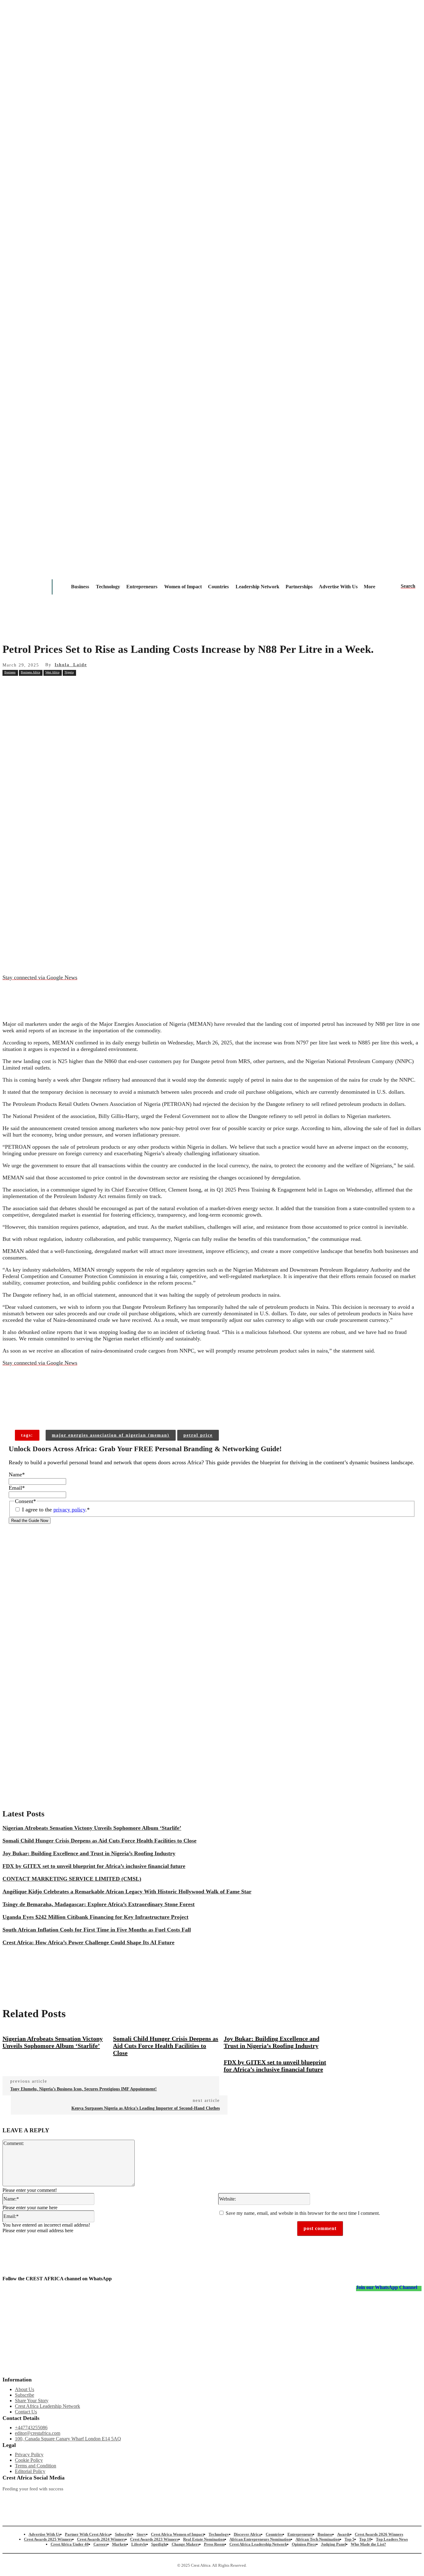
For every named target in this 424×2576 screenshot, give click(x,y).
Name (17, 1474)
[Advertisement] (212, 742)
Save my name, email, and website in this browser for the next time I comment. (303, 2213)
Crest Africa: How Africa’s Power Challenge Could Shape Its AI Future (88, 1942)
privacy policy (69, 1510)
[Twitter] (130, 2499)
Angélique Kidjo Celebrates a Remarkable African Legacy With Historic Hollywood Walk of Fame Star (127, 1892)
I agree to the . (56, 1510)
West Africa (52, 672)
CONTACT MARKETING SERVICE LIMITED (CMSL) (72, 1879)
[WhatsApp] (123, 686)
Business (10, 672)
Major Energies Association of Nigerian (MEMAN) (111, 1435)
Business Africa (30, 672)
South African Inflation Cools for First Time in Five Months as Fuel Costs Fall (97, 1930)
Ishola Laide (71, 665)
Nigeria (69, 672)
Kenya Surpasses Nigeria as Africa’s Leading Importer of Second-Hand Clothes (146, 2108)
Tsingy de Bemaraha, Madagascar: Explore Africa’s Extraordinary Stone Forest (99, 1904)
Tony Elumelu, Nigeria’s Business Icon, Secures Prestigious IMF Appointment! (83, 2089)
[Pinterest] (101, 686)
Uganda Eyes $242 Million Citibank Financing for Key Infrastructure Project (95, 1917)
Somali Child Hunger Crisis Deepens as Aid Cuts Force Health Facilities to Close (99, 1841)
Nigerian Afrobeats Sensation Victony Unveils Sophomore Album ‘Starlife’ (92, 1828)
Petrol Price (198, 1435)
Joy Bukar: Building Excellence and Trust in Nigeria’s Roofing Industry (89, 1853)
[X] (79, 686)
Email (17, 1488)
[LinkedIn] (192, 2499)
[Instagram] (7, 2499)
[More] (102, 1410)
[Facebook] (56, 686)
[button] (408, 586)
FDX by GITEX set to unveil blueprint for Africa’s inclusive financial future (94, 1866)
